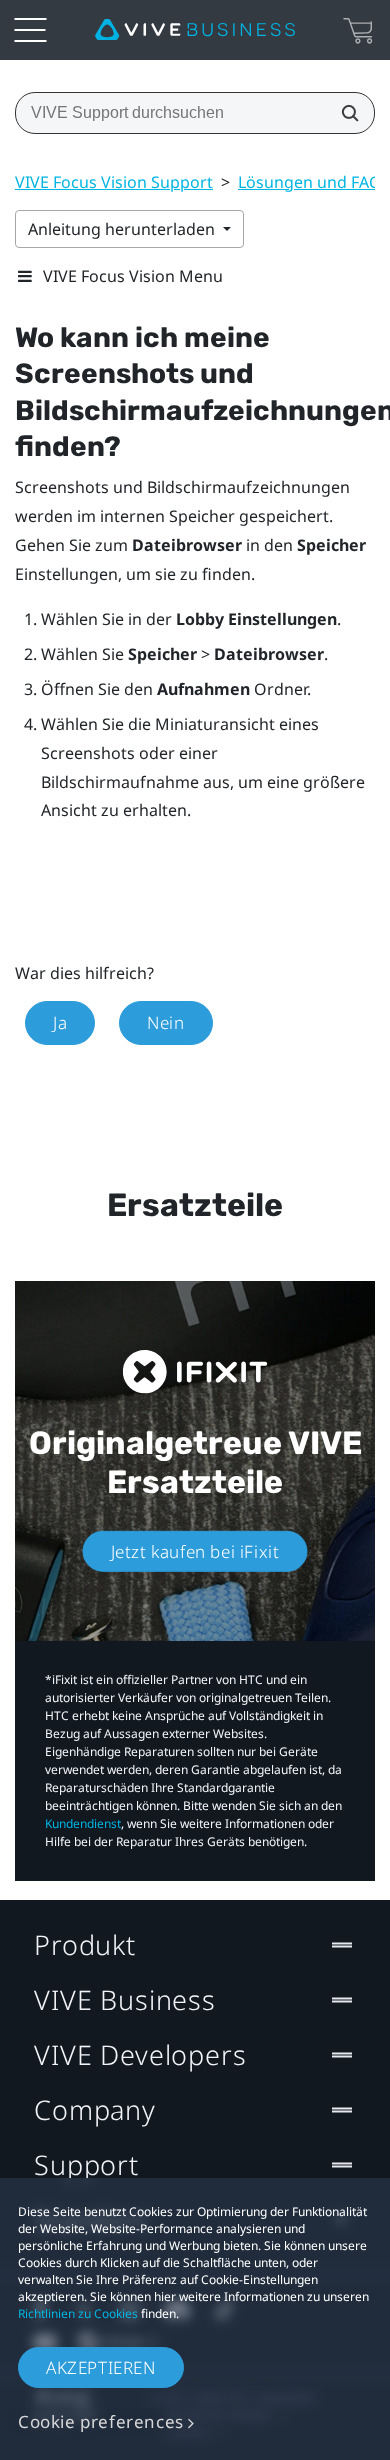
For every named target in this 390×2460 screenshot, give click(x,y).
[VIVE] (195, 30)
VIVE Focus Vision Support (114, 182)
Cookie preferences (101, 2421)
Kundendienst (83, 1823)
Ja (60, 1022)
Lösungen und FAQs (314, 182)
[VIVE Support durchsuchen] (344, 113)
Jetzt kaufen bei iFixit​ (195, 1551)
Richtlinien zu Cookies (78, 2313)
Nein (165, 1022)
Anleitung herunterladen (123, 229)
